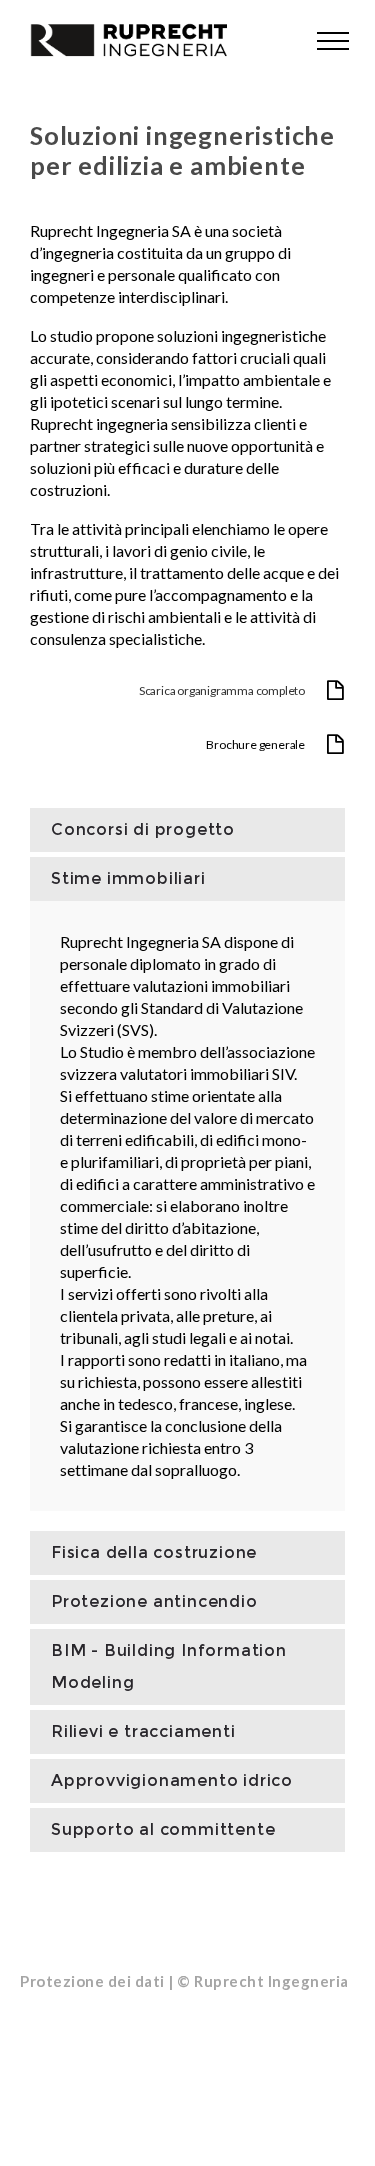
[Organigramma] (187, 692)
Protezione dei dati (92, 1981)
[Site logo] (120, 40)
